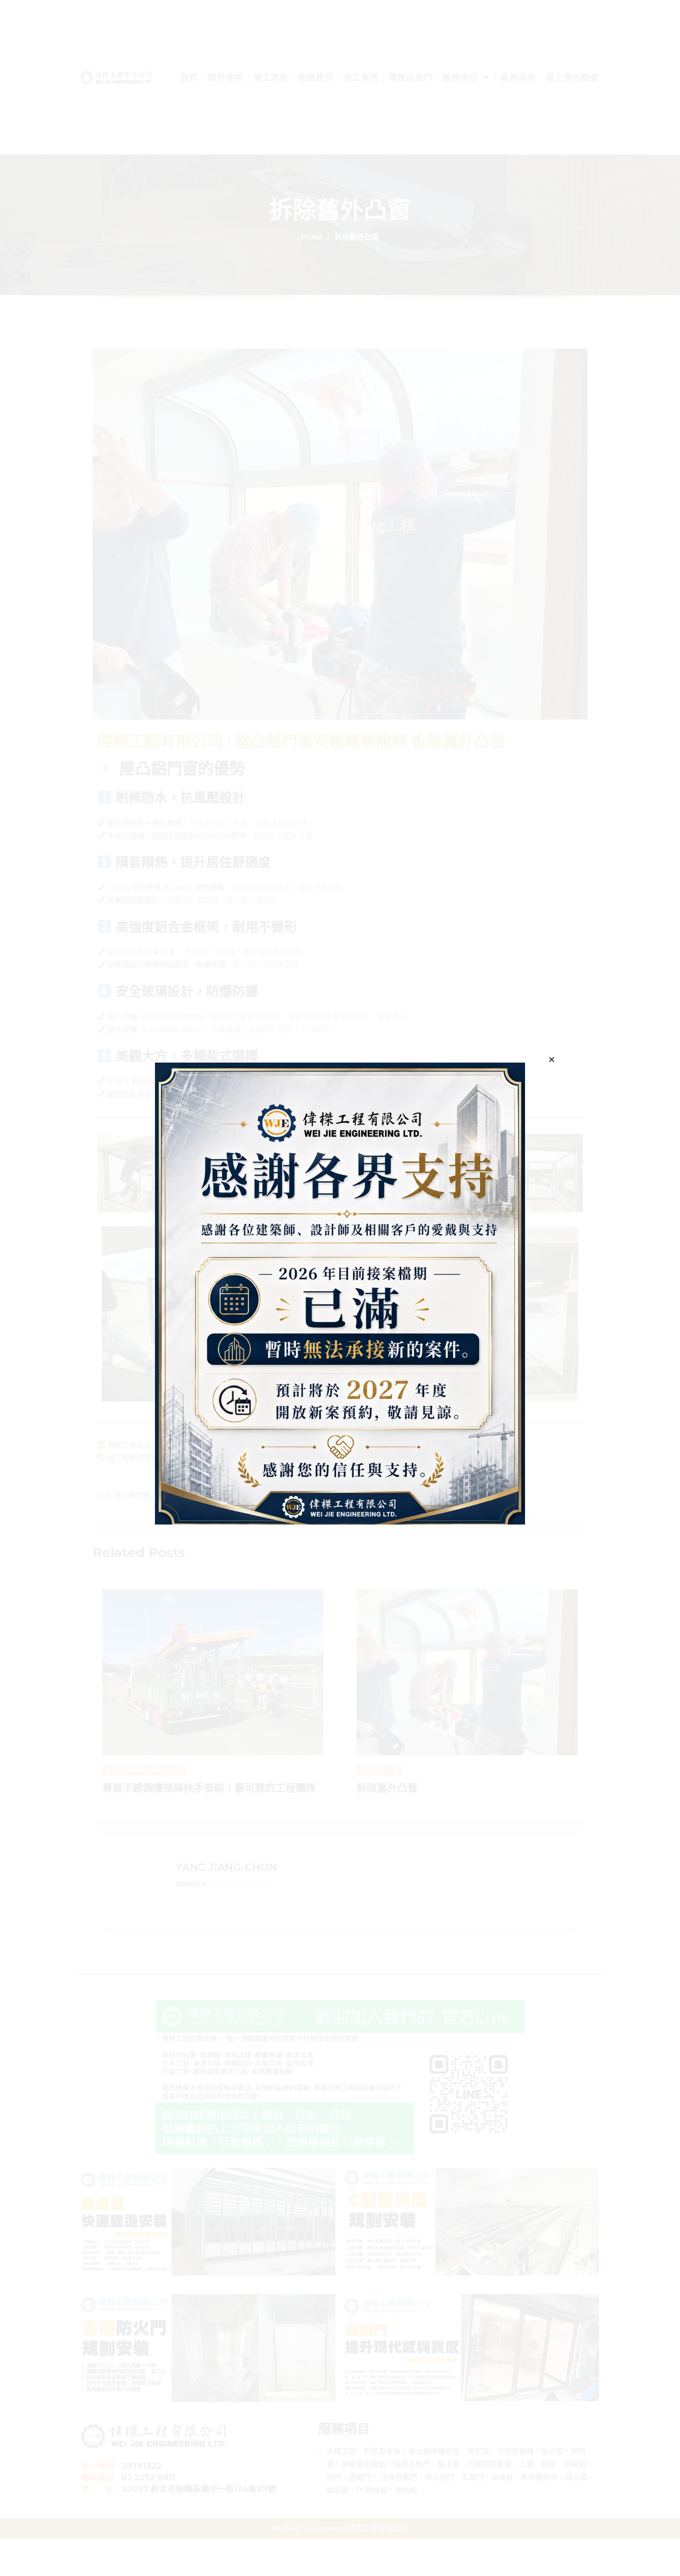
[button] (552, 1060)
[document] (340, 1288)
